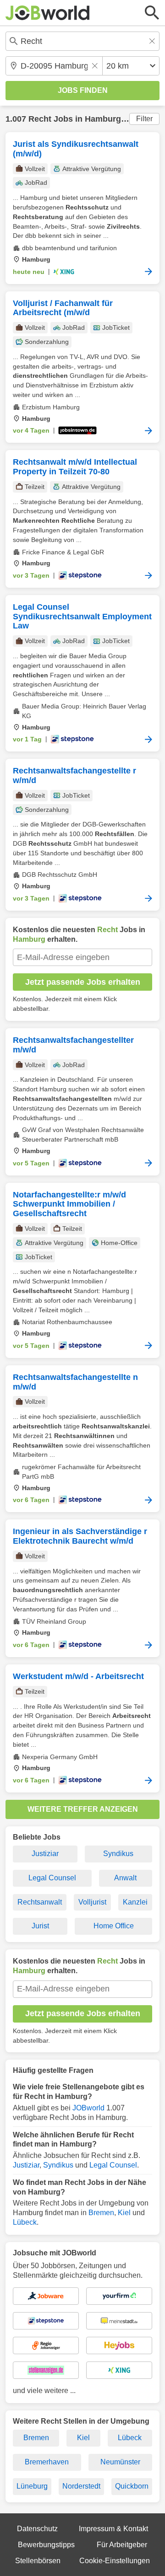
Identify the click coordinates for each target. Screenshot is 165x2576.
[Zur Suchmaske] (152, 13)
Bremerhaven (47, 2462)
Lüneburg (32, 2486)
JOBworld (88, 2108)
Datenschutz (37, 2529)
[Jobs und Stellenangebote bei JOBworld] (48, 13)
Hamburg (103, 119)
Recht (40, 119)
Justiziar (45, 1854)
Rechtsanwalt (40, 1902)
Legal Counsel (52, 1878)
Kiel (124, 2213)
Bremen (101, 2213)
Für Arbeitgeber (122, 2545)
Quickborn (132, 2486)
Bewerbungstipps (46, 2545)
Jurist (40, 1926)
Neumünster (120, 2462)
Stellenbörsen (38, 2561)
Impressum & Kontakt (113, 2529)
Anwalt (125, 1878)
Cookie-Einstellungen (115, 2561)
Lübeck (25, 2222)
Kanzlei (135, 1902)
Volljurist (92, 1902)
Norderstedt (81, 2486)
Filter (144, 119)
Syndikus (118, 1854)
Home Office (114, 1926)
